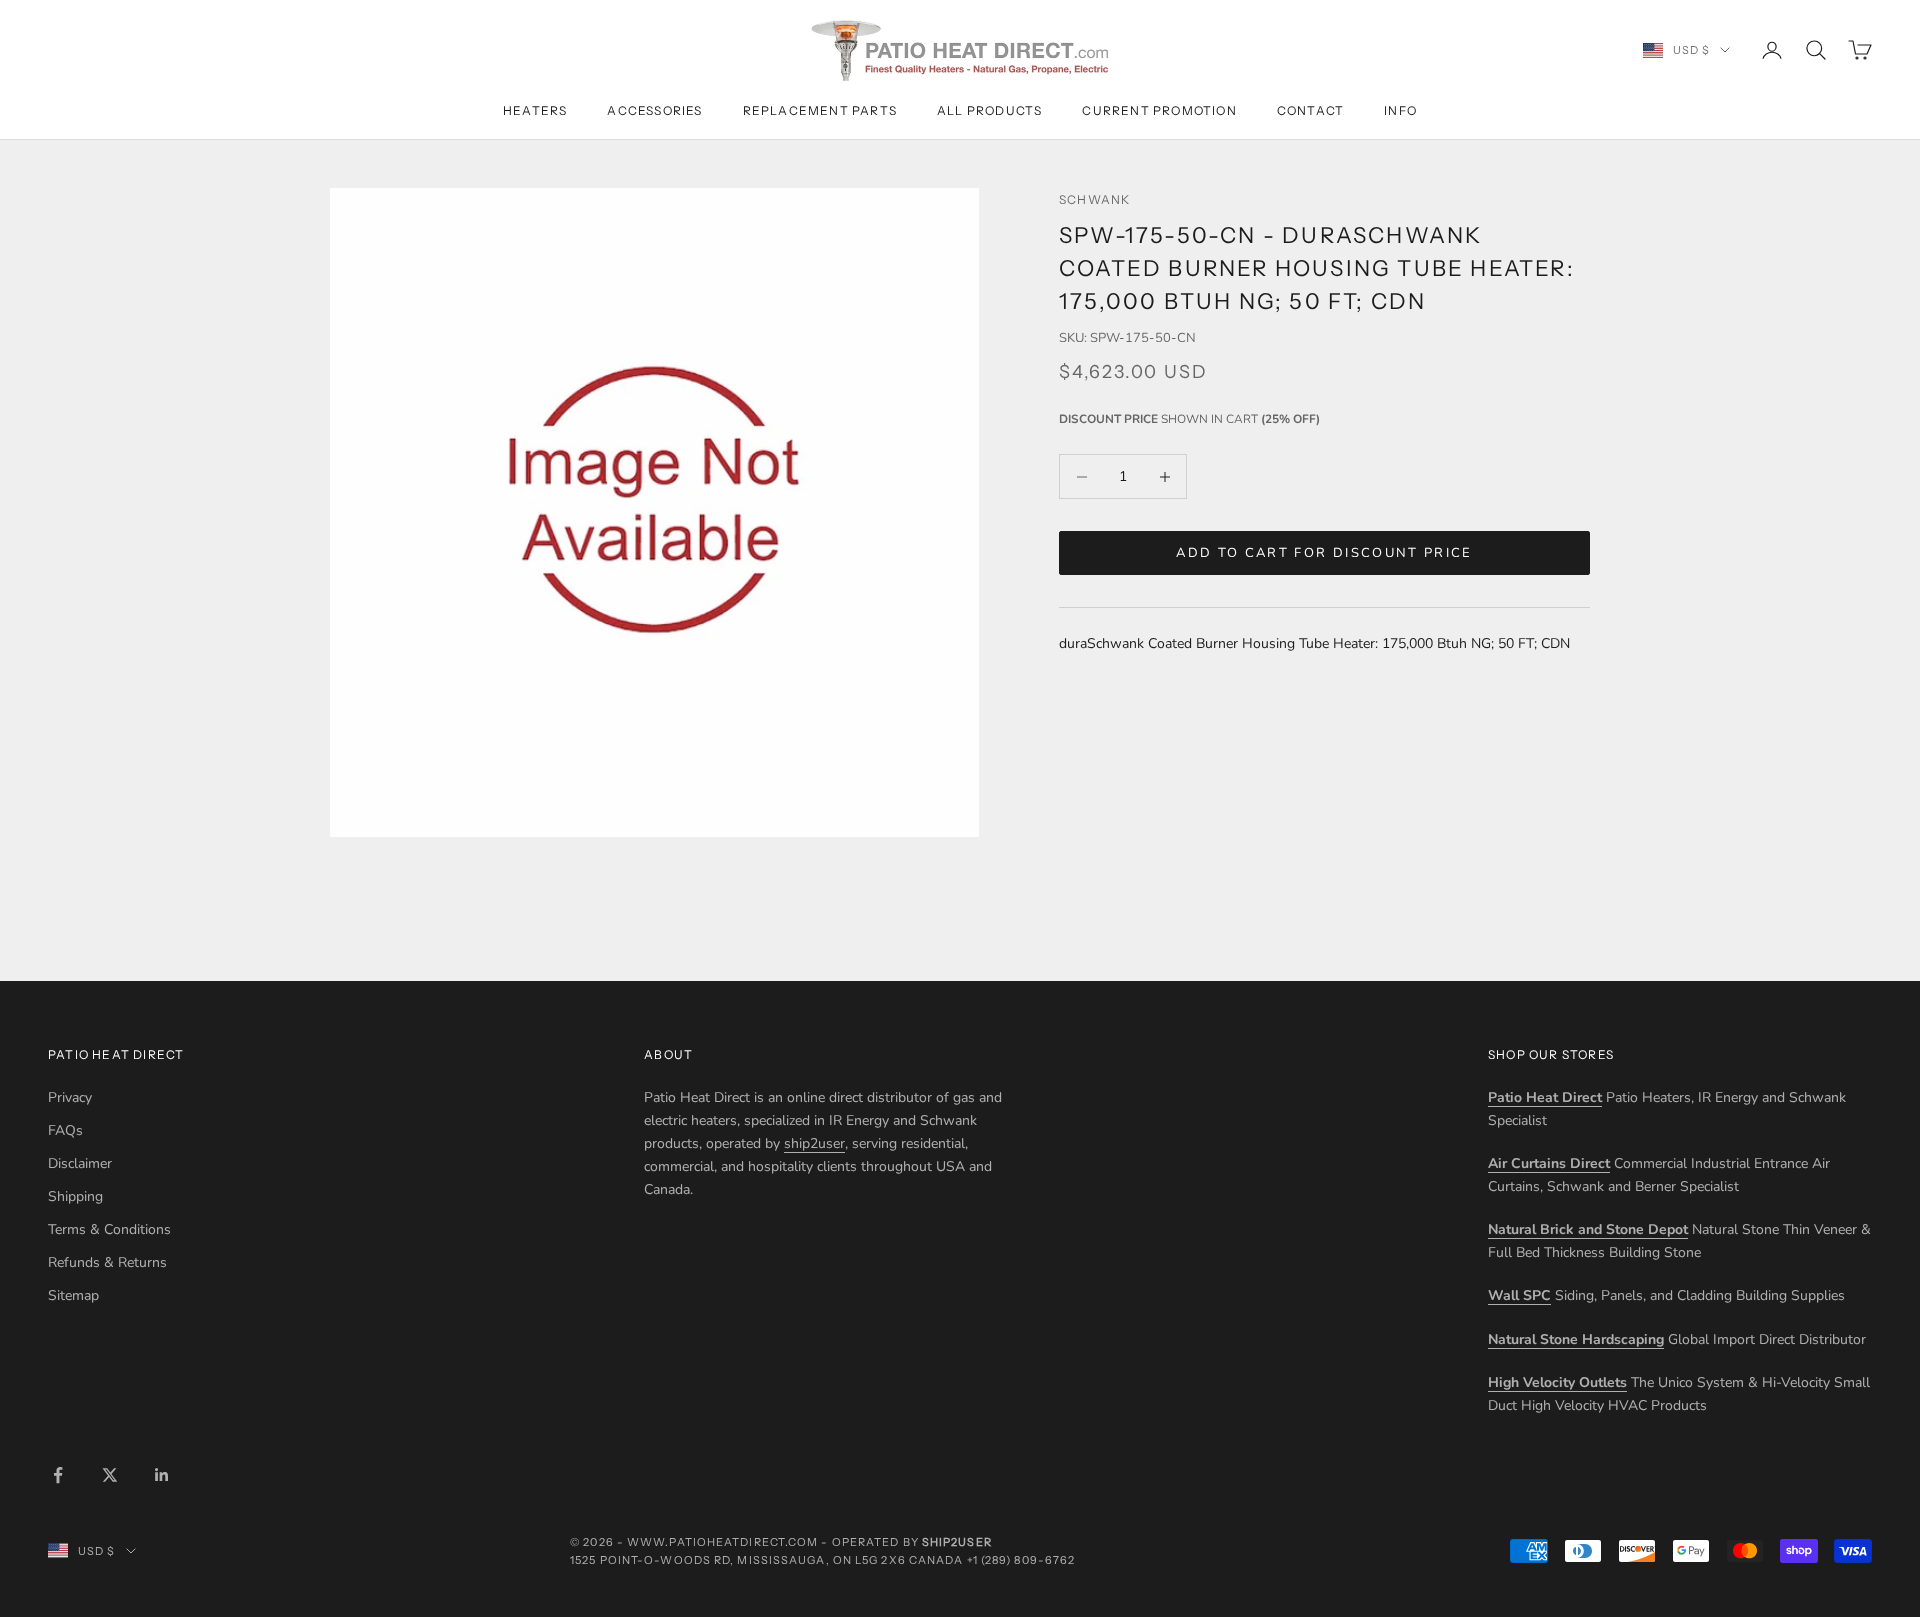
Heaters (535, 110)
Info (1400, 110)
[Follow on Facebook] (58, 1475)
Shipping (75, 1196)
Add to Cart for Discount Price (1324, 553)
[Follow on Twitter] (110, 1475)
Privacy (70, 1097)
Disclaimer (80, 1163)
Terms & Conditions (109, 1229)
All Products (989, 110)
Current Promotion (1159, 110)
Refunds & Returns (107, 1262)
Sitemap (73, 1295)
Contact (1310, 110)
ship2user (814, 1143)
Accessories (654, 110)
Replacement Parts (820, 110)
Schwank (1094, 199)
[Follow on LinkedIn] (162, 1475)
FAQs (65, 1130)
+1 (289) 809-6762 (1021, 1560)
